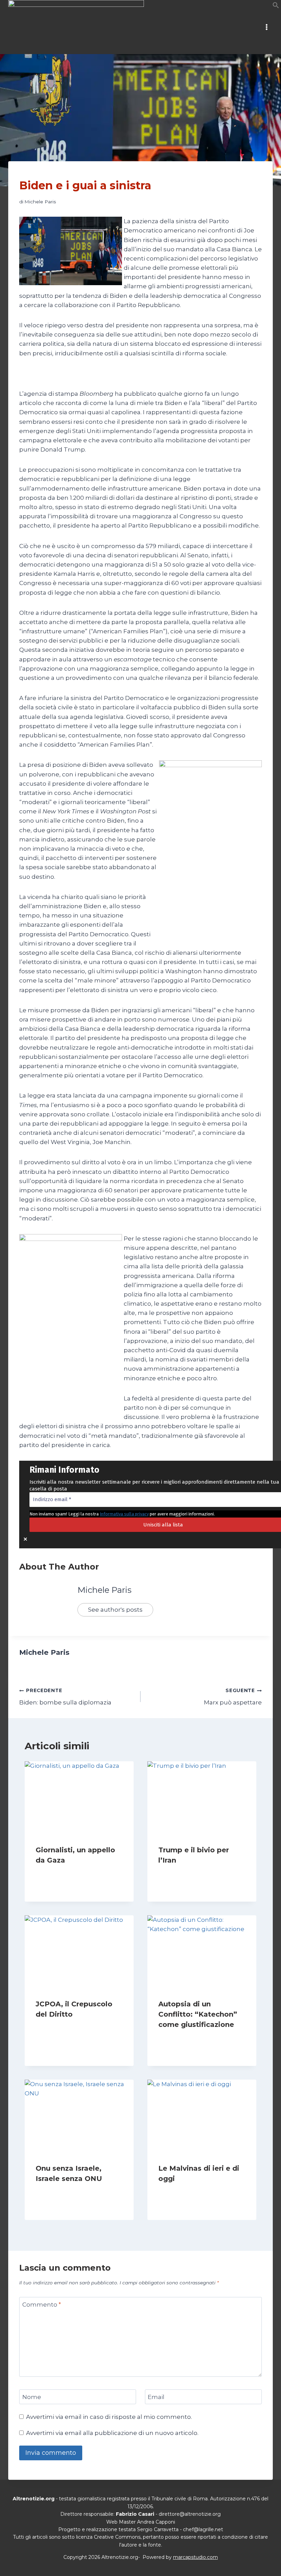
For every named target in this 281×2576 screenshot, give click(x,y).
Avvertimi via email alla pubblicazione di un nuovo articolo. (112, 2433)
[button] (276, 7)
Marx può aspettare (233, 1697)
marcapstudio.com (196, 2557)
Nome (32, 2397)
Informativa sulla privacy (124, 1514)
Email (156, 2397)
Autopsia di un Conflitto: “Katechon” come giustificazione (198, 2014)
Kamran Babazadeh (187, 1873)
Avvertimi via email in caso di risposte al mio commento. (109, 2417)
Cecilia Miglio (180, 2192)
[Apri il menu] (266, 27)
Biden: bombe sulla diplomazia (65, 1697)
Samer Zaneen (59, 1873)
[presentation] (79, 1798)
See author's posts (115, 1610)
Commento (42, 2305)
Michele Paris (40, 202)
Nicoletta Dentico (63, 2192)
